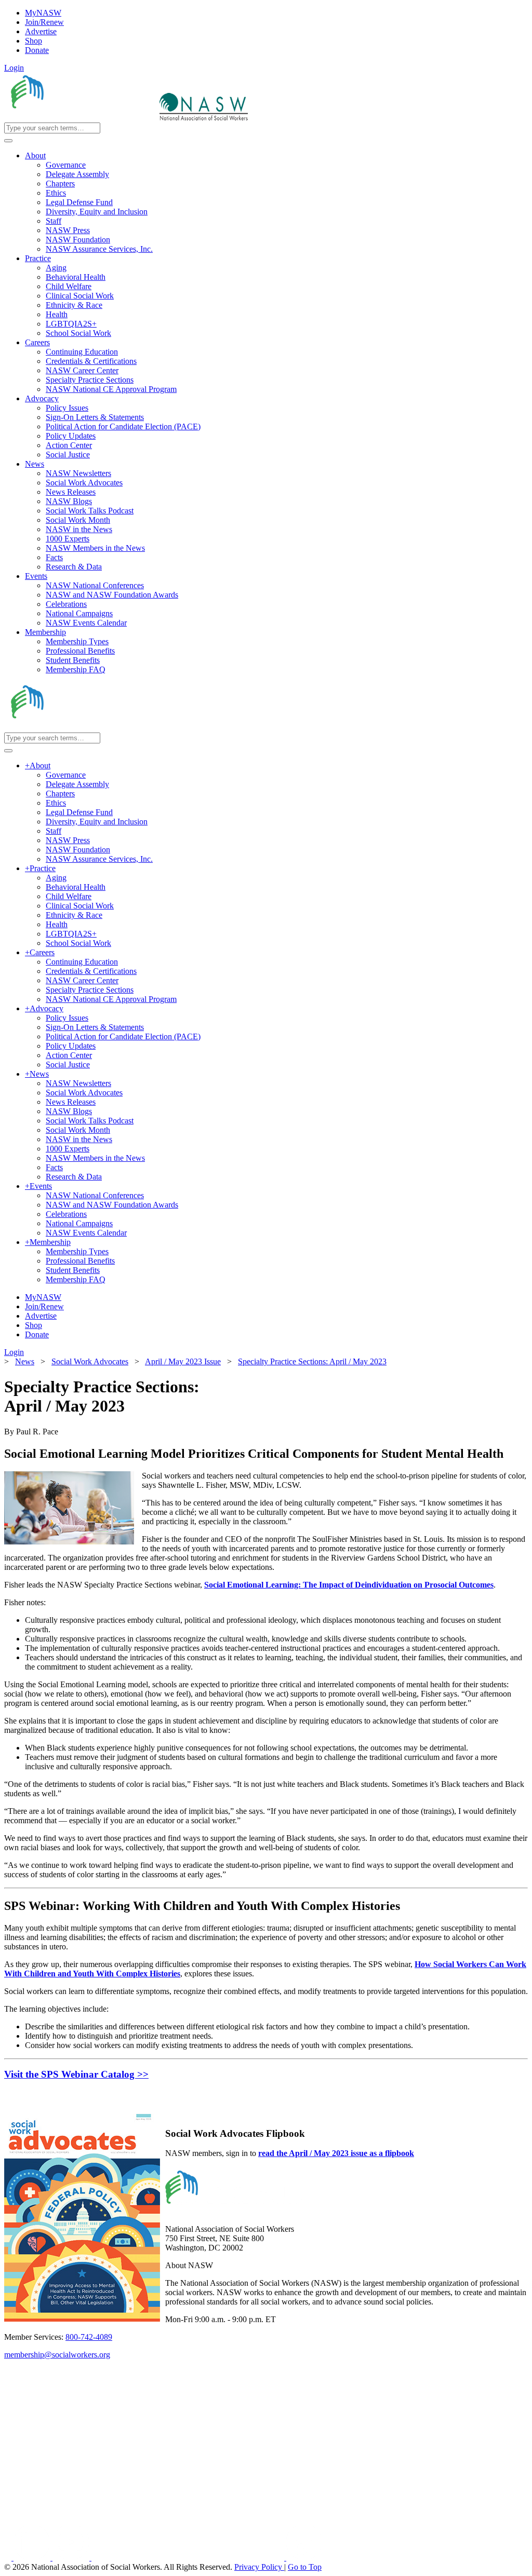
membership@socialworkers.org (57, 2355)
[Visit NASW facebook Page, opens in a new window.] (9, 2558)
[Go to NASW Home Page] (81, 118)
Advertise (41, 31)
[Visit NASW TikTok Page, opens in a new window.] (304, 2558)
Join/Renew (44, 22)
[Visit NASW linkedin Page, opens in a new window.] (33, 2558)
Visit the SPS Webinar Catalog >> (76, 2074)
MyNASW (43, 13)
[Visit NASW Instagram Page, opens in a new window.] (189, 2558)
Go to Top (305, 2567)
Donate (37, 50)
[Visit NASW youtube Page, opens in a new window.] (72, 2558)
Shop (34, 41)
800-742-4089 (89, 2337)
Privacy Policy (259, 2567)
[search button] (8, 141)
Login (14, 68)
